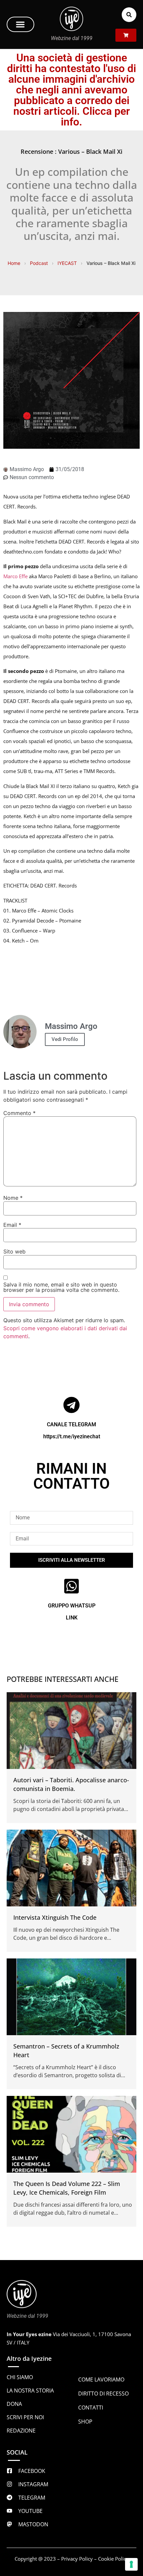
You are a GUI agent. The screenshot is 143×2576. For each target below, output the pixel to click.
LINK (72, 1618)
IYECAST (67, 263)
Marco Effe (16, 576)
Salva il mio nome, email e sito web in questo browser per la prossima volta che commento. (61, 1287)
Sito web (14, 1251)
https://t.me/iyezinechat (72, 1436)
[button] (20, 24)
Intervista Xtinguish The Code (55, 1917)
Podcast (39, 263)
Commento (19, 1113)
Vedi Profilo (65, 1039)
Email (12, 1225)
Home (14, 263)
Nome (13, 1198)
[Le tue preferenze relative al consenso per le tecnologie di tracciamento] (131, 2564)
